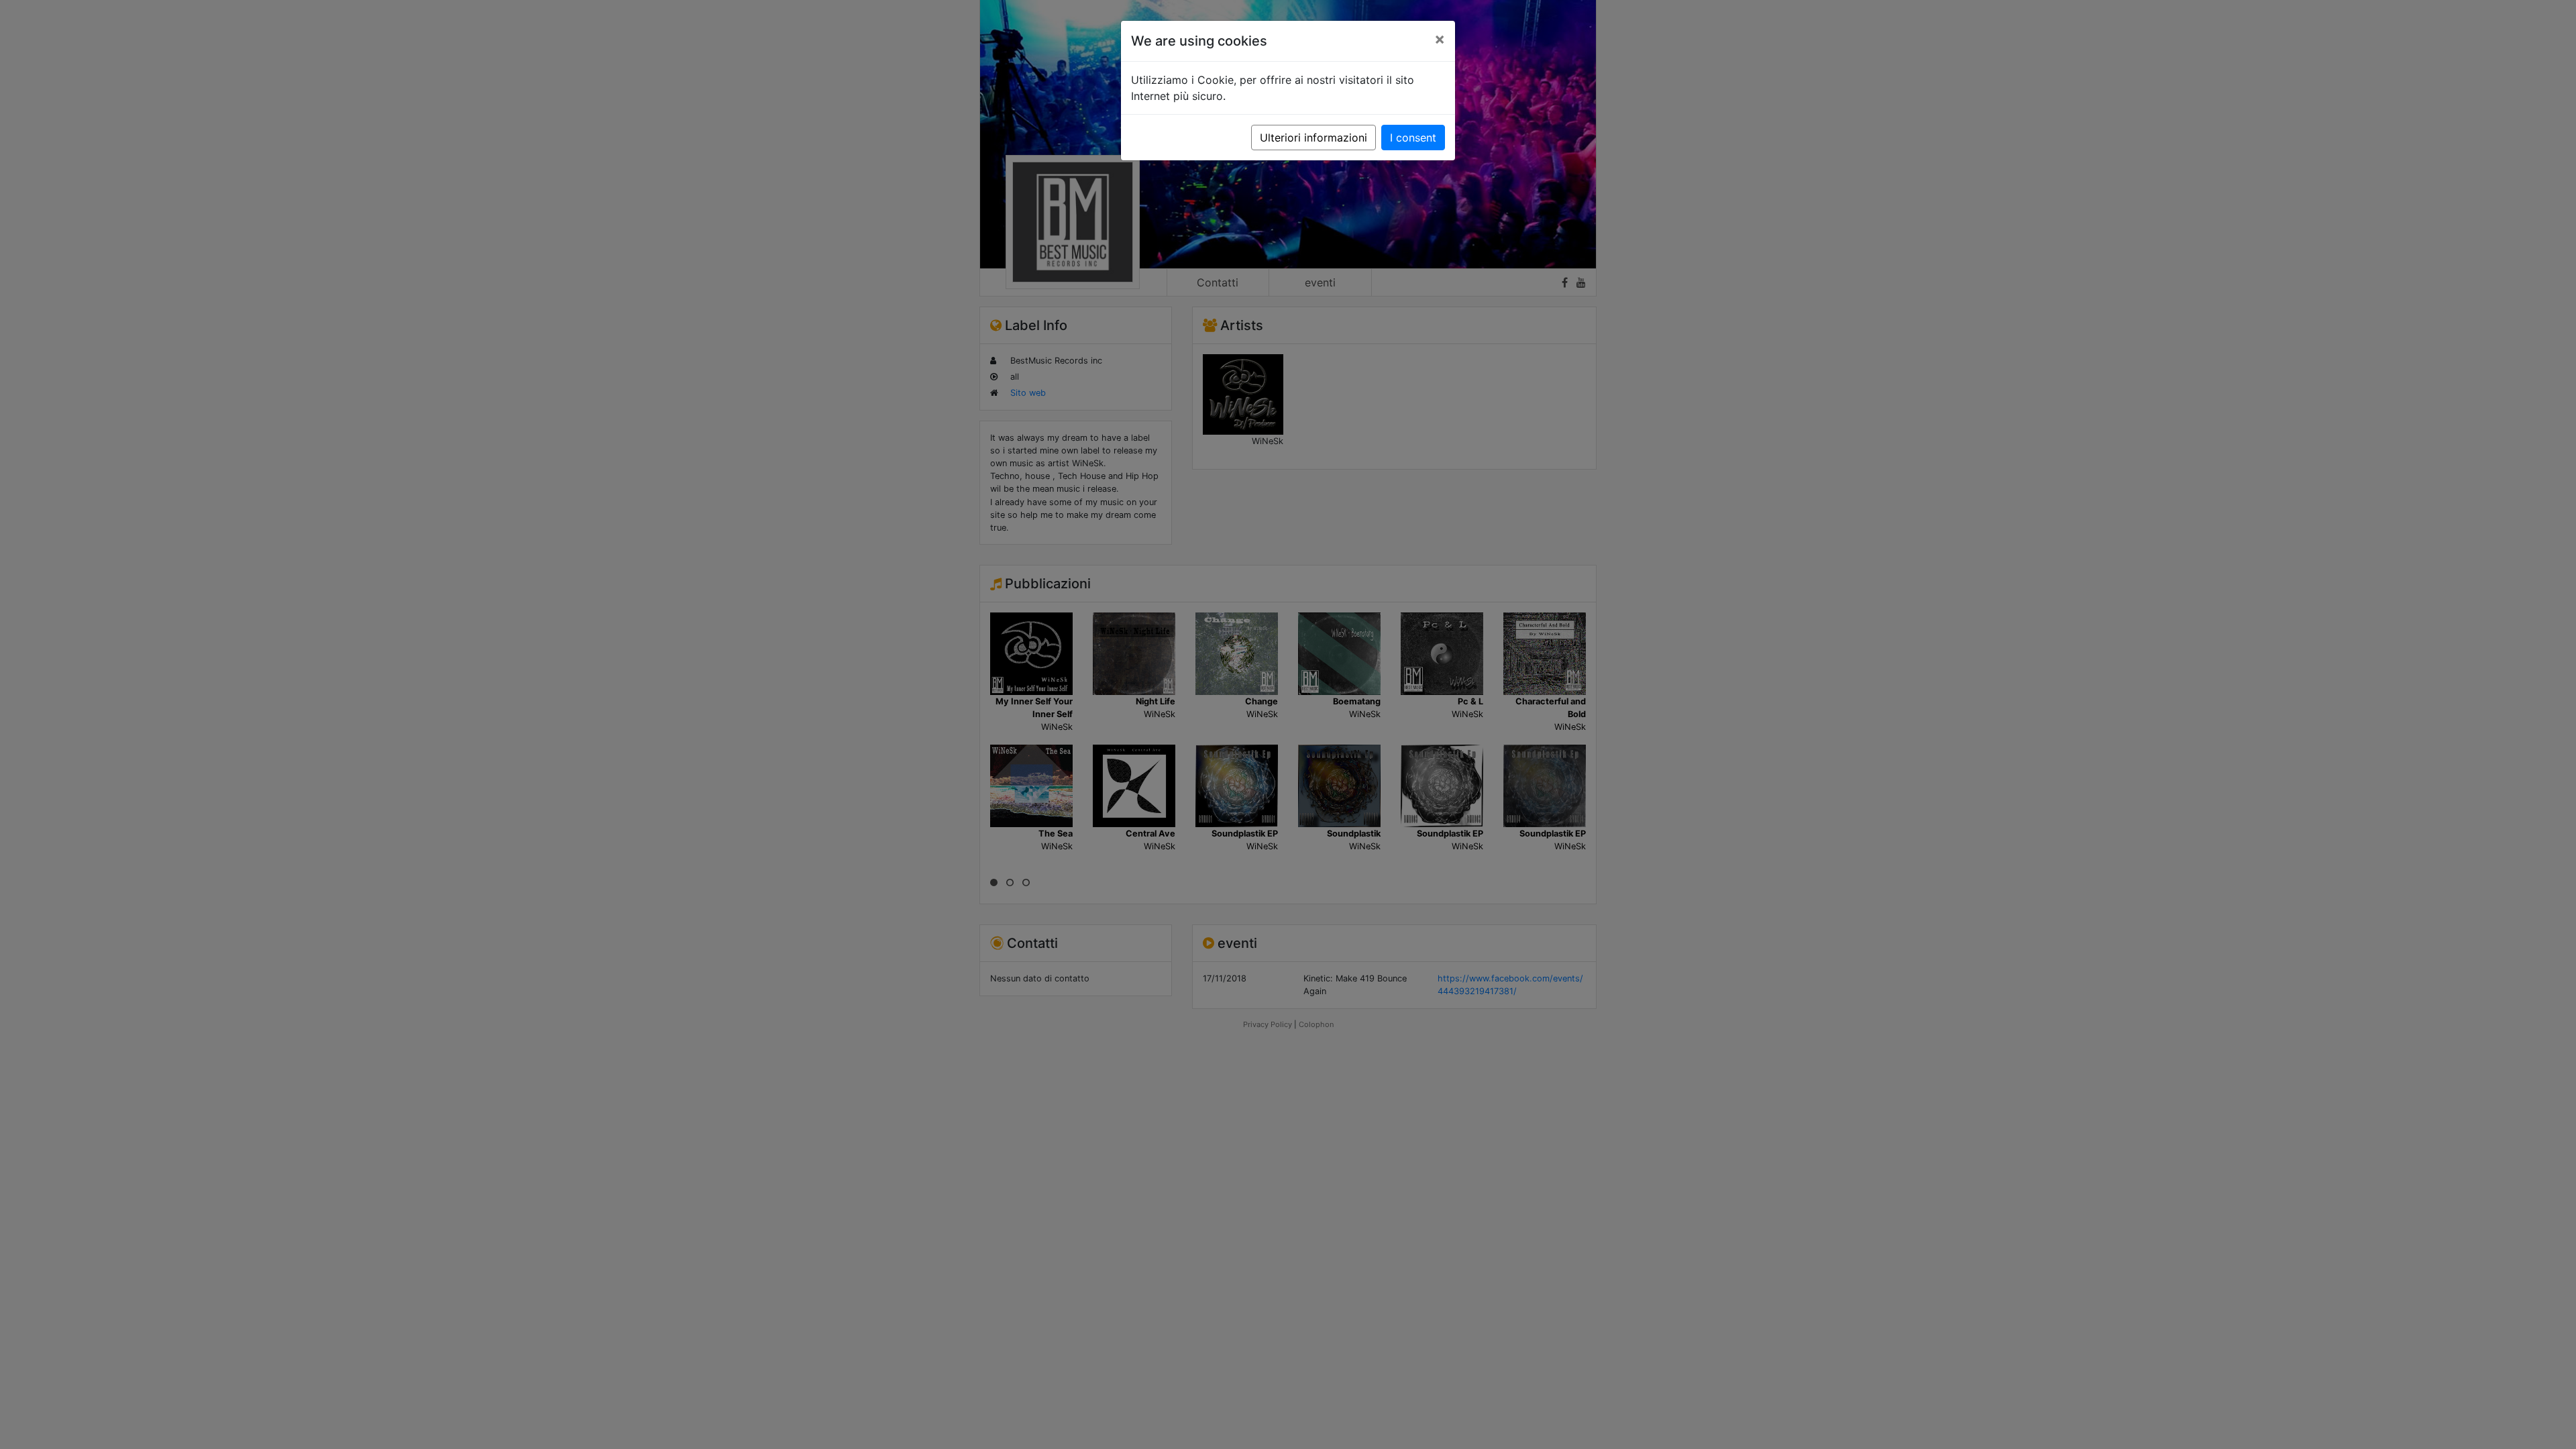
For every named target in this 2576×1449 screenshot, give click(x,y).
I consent (1413, 138)
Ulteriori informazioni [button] (1313, 138)
